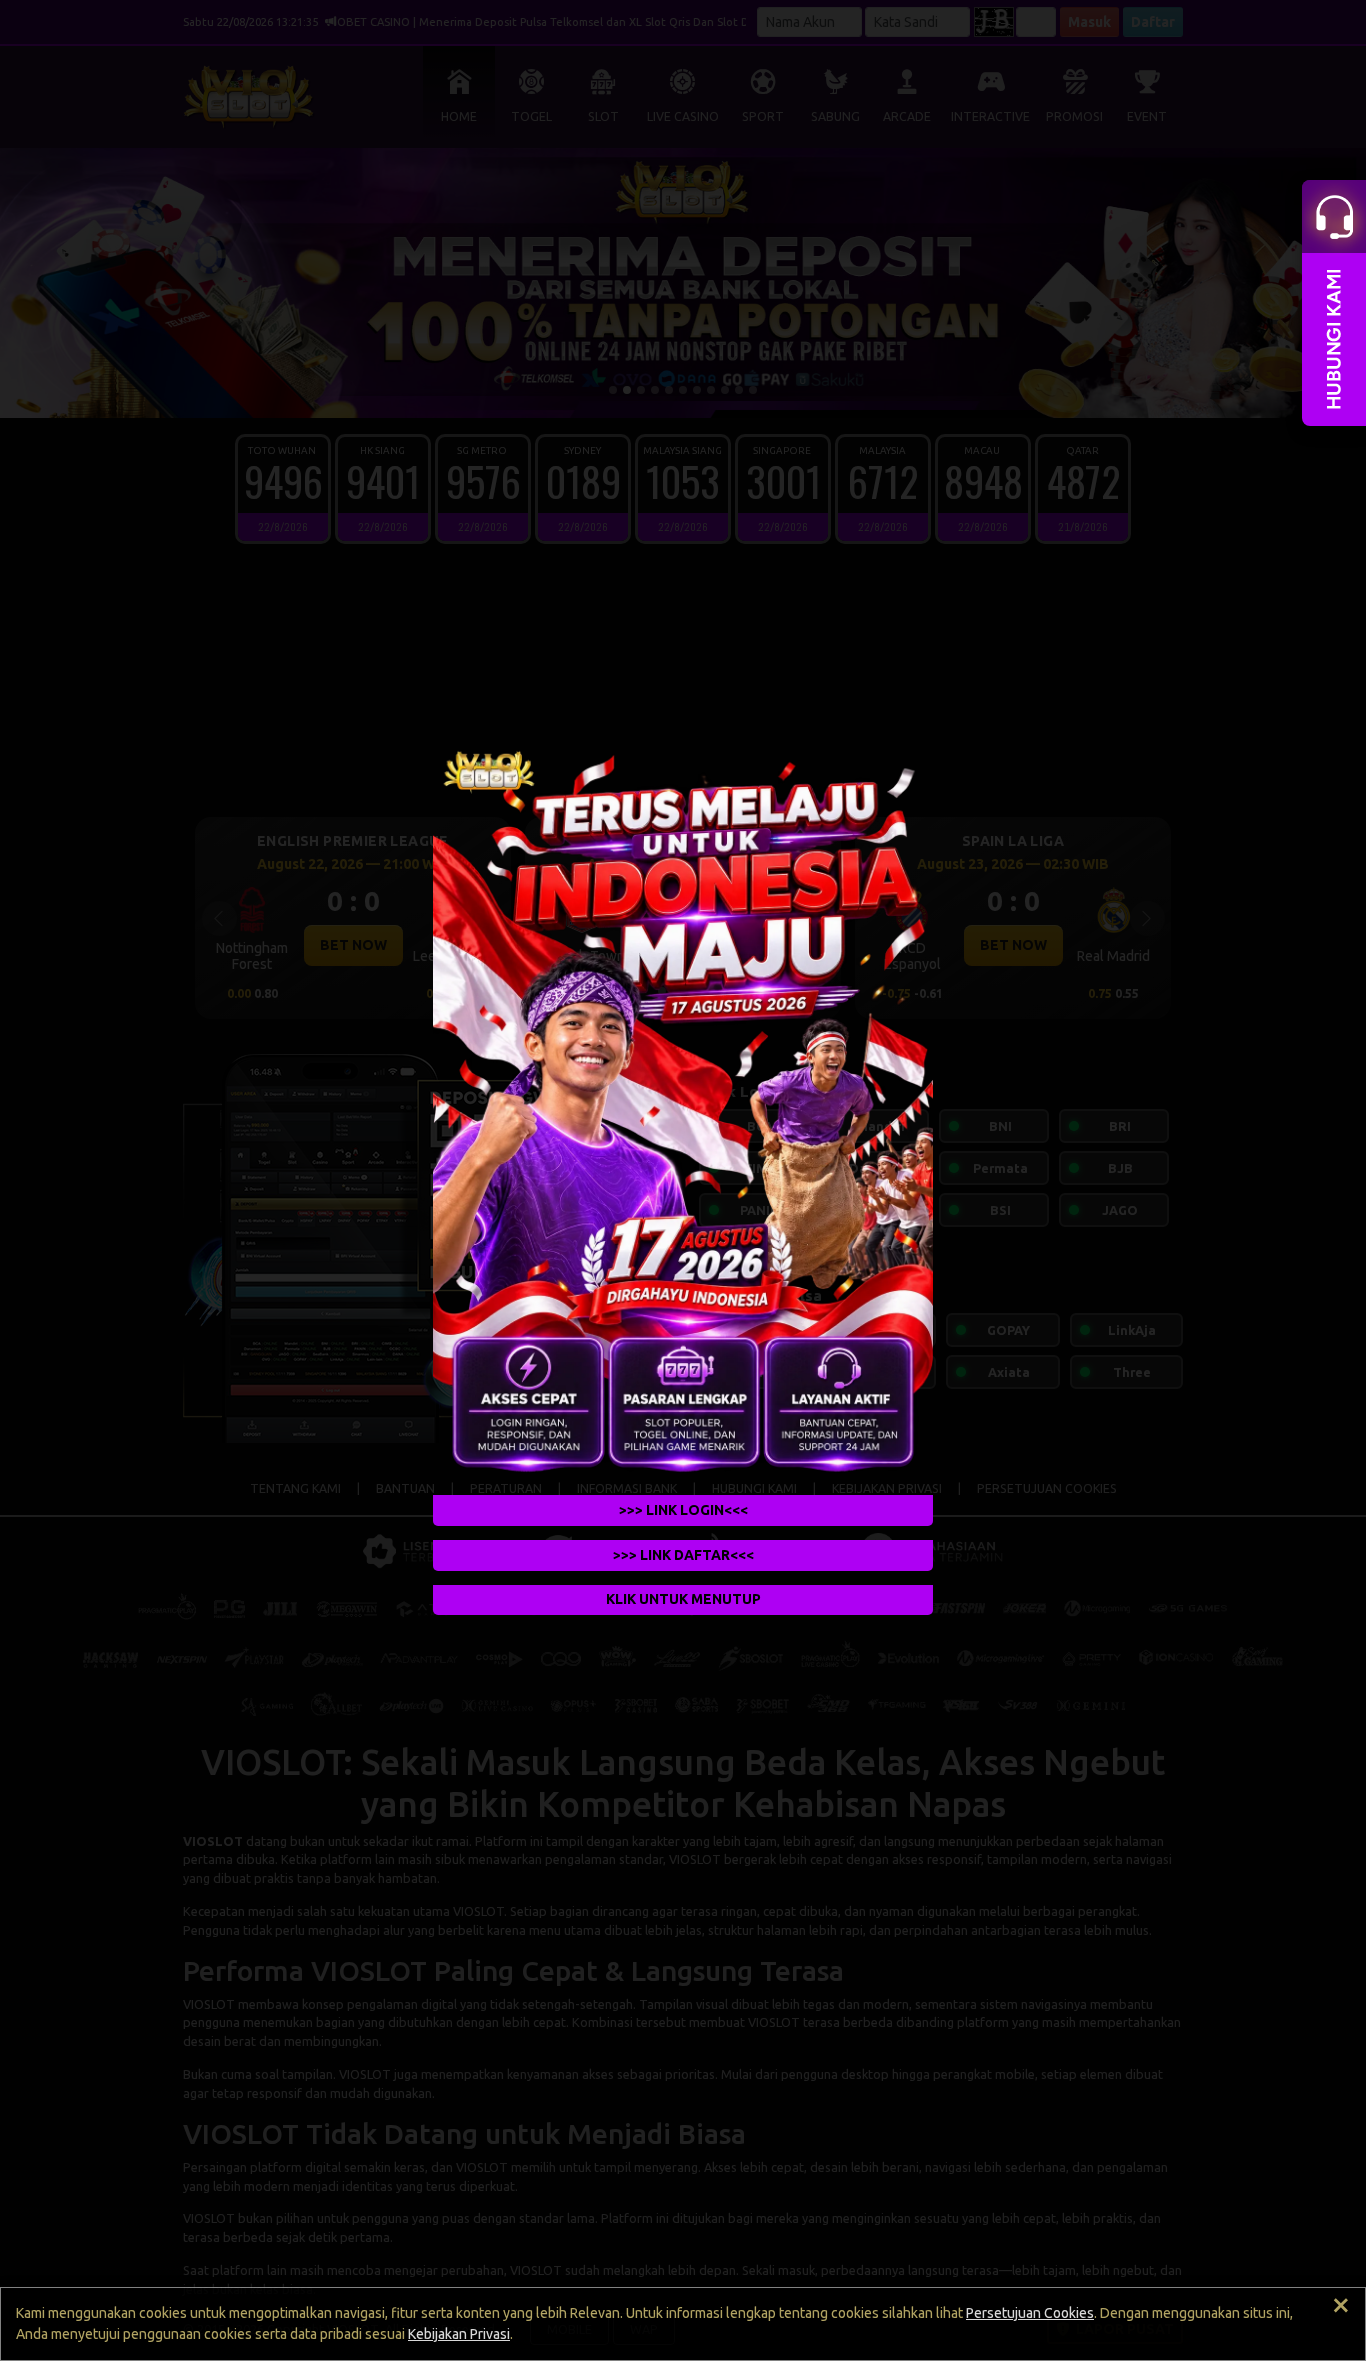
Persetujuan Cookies (1030, 2313)
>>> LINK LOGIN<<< (683, 1510)
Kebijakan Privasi (459, 2334)
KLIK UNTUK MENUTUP (683, 1600)
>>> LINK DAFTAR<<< (683, 1555)
